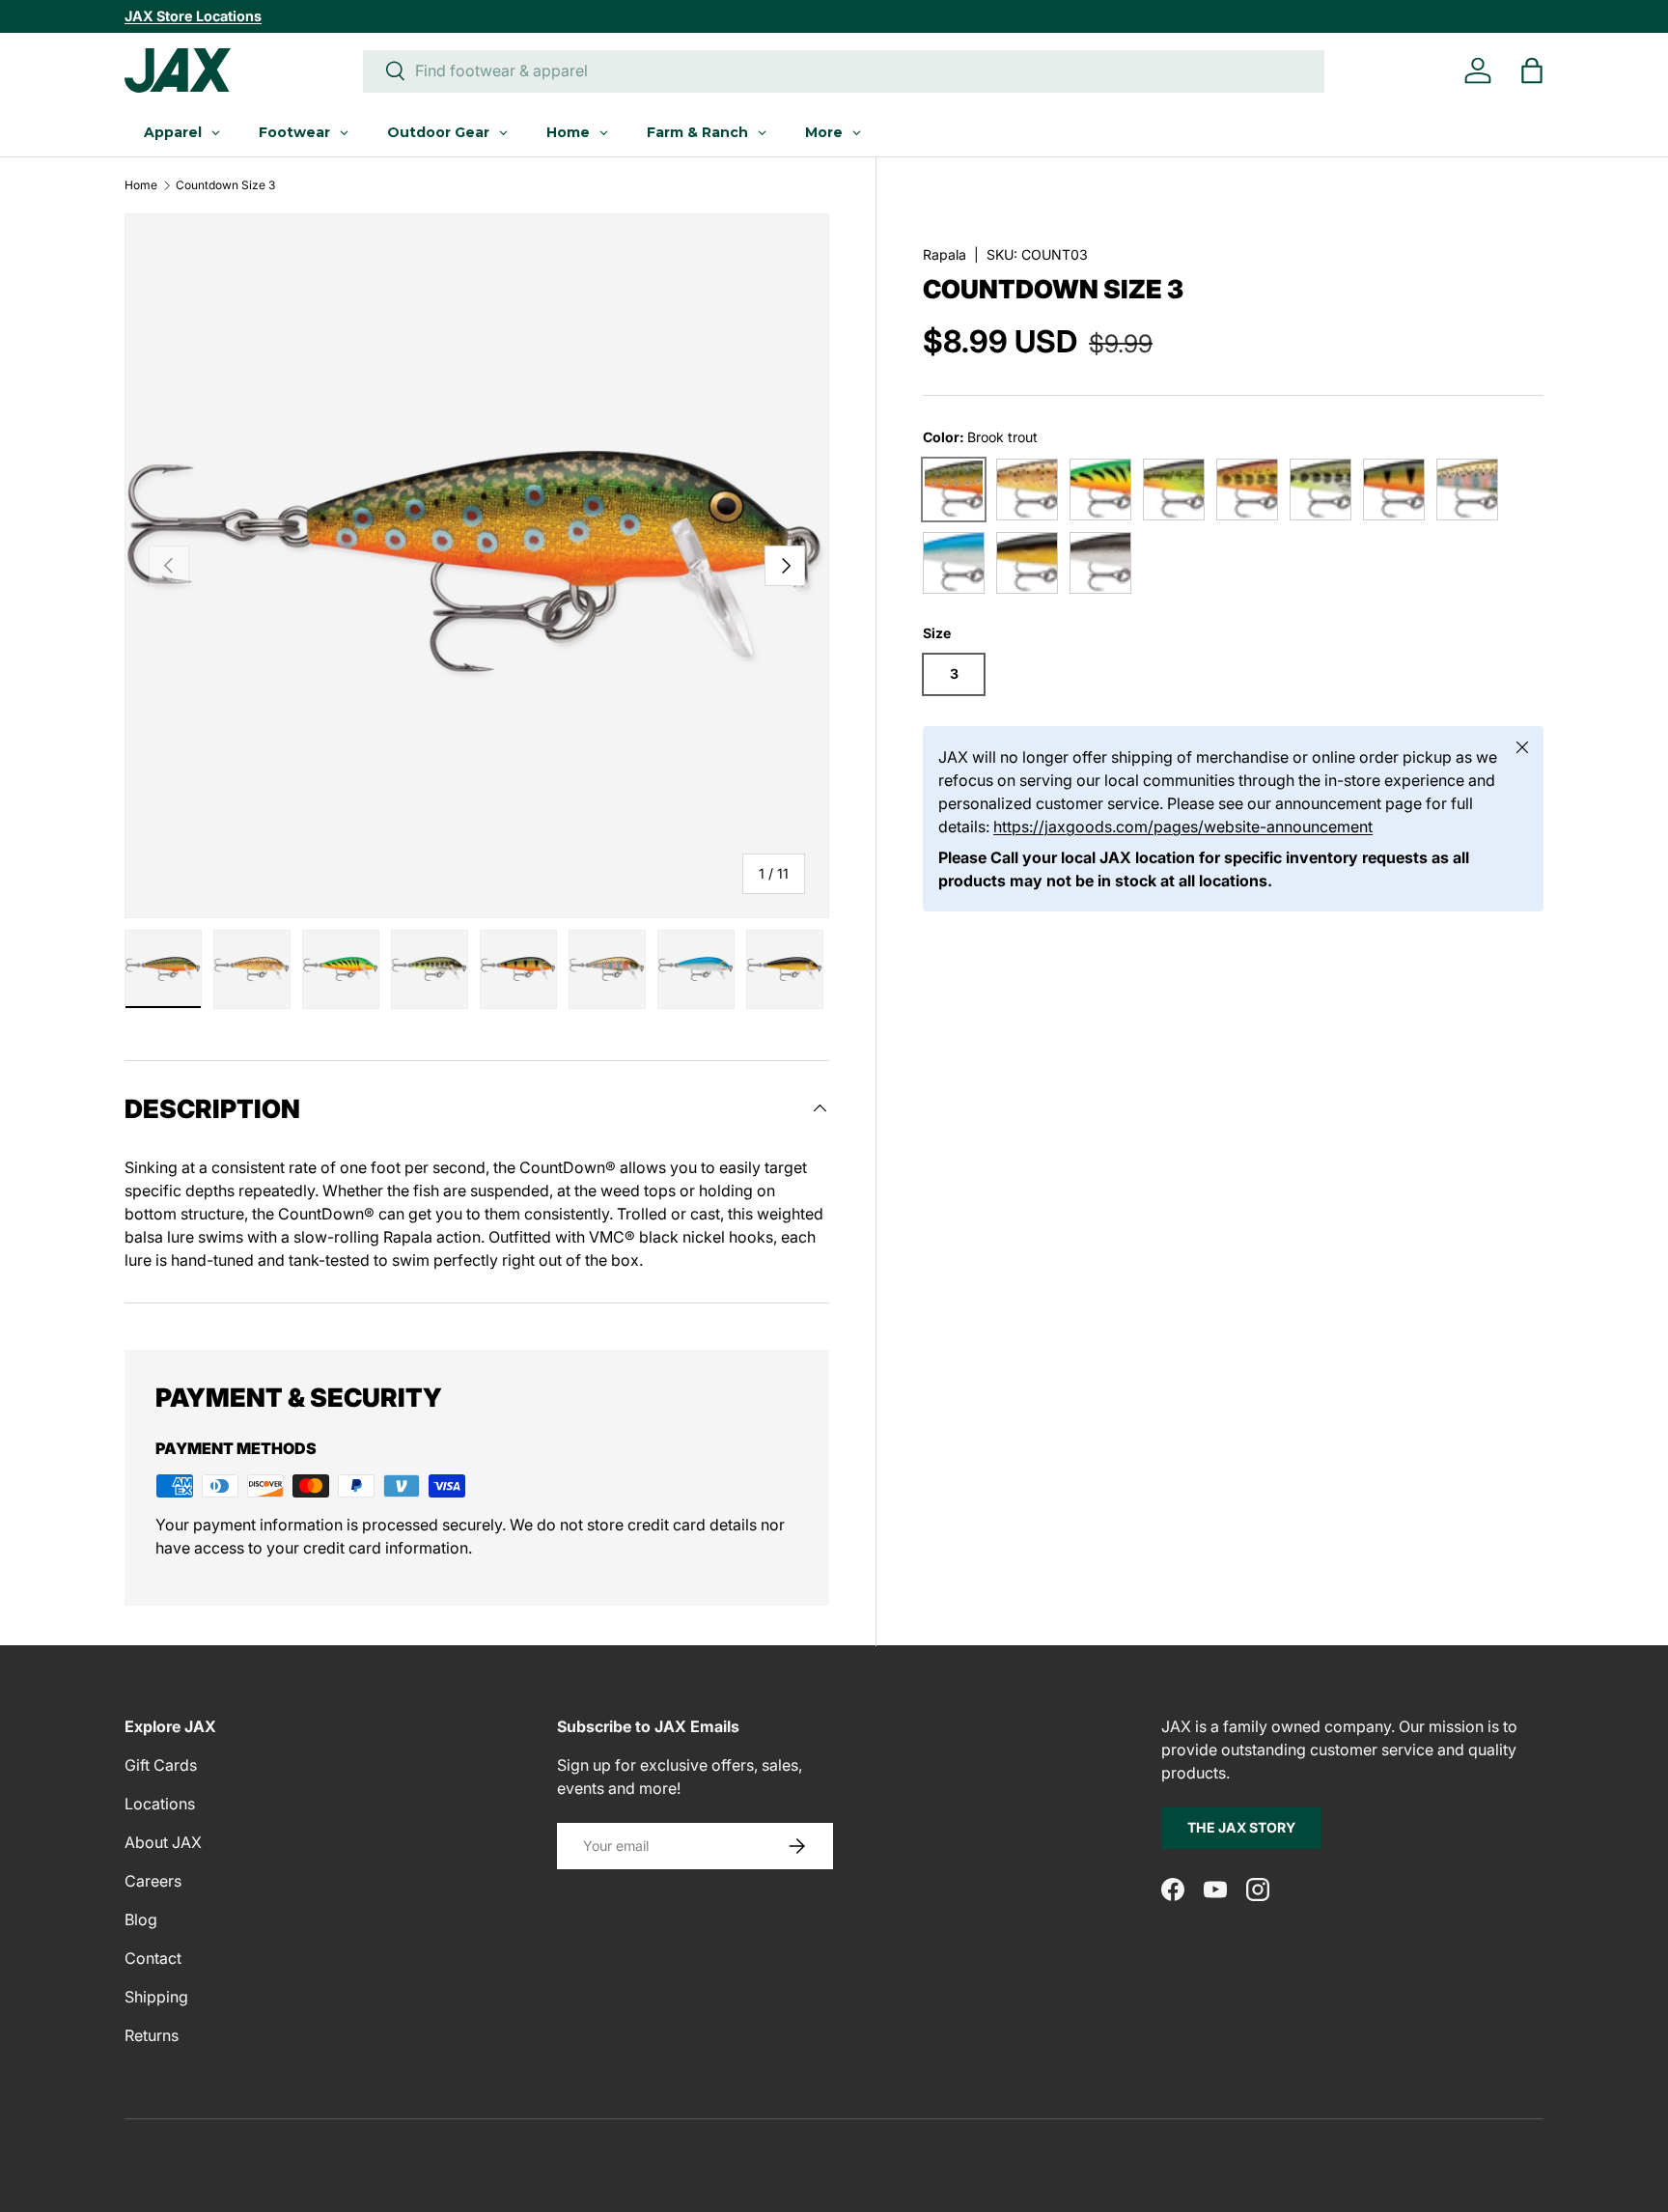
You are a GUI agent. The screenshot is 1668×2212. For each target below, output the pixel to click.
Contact (153, 1958)
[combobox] (844, 70)
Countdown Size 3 (225, 185)
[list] (477, 566)
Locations (160, 1804)
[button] (1532, 70)
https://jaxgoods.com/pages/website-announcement (1183, 826)
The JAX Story (1241, 1827)
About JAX (163, 1842)
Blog (141, 1919)
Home (141, 185)
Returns (152, 2035)
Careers (153, 1881)
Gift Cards (161, 1765)
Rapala (945, 254)
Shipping (156, 1997)
